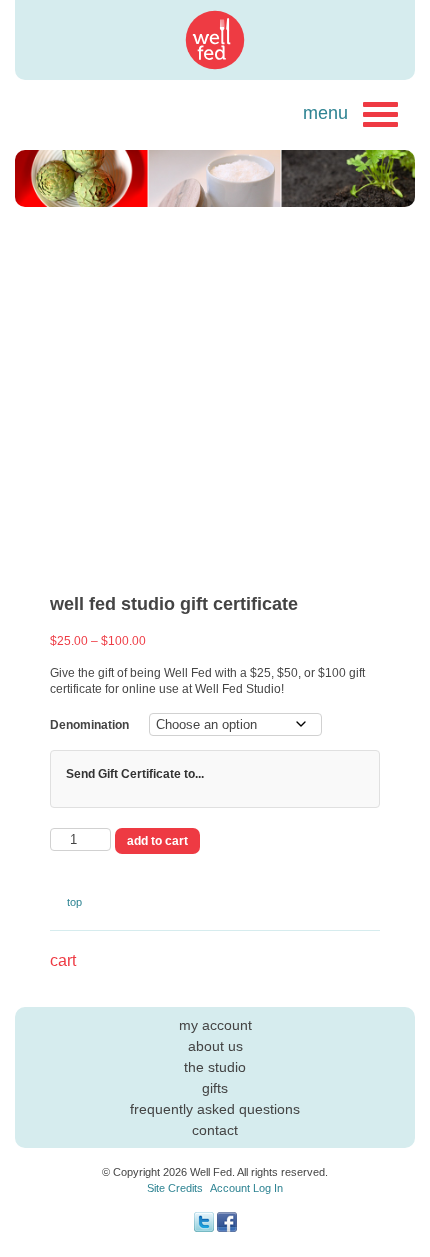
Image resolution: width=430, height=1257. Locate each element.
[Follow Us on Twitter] (204, 1228)
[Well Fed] (215, 40)
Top (74, 902)
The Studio (215, 1067)
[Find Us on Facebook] (227, 1228)
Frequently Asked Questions (215, 1109)
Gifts (215, 1088)
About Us (215, 1046)
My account (215, 1025)
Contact (215, 1130)
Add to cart (157, 841)
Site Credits (175, 1188)
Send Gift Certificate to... (135, 774)
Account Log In (246, 1188)
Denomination (89, 725)
